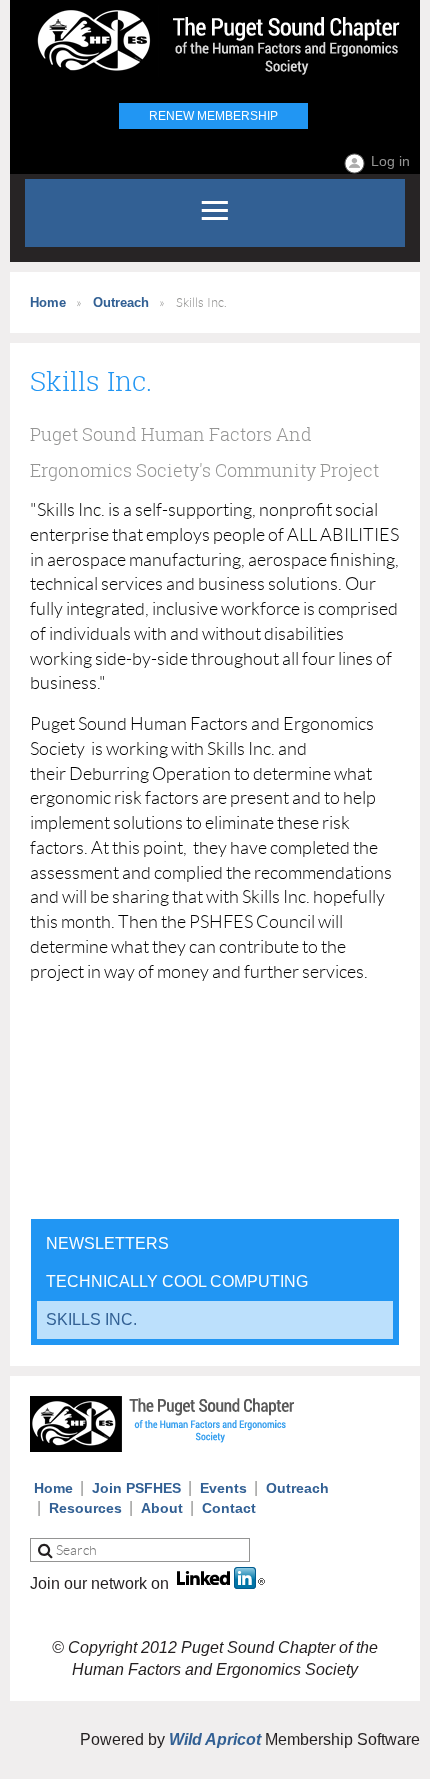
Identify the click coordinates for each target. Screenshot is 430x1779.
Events (223, 1488)
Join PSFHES (136, 1488)
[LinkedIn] (221, 1583)
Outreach (121, 302)
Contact (229, 1508)
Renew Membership (213, 116)
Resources (85, 1508)
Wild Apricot (215, 1739)
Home (48, 302)
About (162, 1508)
